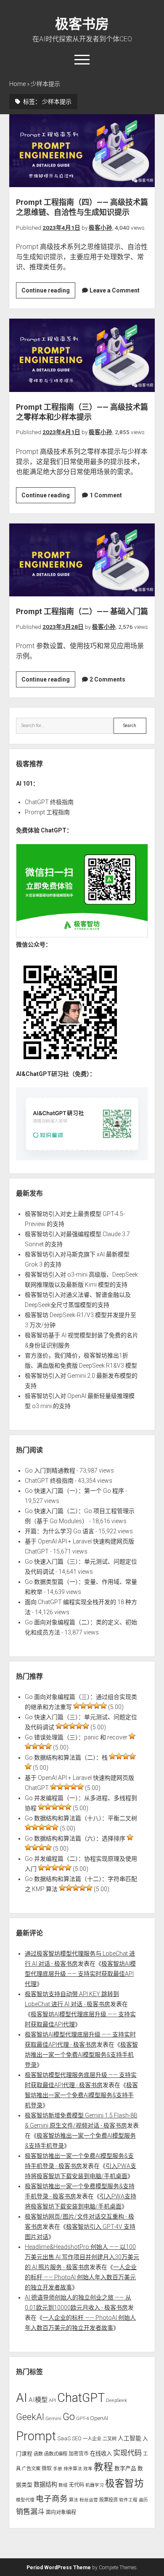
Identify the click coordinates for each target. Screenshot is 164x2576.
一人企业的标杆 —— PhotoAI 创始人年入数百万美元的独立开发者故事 (81, 2277)
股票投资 (108, 2500)
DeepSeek (116, 2400)
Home (17, 84)
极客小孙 (101, 228)
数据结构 (45, 2485)
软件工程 (128, 2500)
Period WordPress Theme (59, 2568)
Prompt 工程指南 (47, 812)
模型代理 (25, 2500)
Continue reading (48, 292)
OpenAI (99, 2418)
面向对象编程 (61, 2512)
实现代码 (127, 2453)
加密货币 (79, 2454)
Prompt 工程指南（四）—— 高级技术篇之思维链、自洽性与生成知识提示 (82, 151)
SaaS (64, 2438)
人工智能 (130, 2438)
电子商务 (52, 2499)
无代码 (77, 2485)
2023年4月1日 (61, 228)
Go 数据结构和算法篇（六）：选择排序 (75, 1838)
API (52, 2400)
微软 (47, 2469)
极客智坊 (124, 2483)
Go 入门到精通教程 (50, 1470)
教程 (103, 2467)
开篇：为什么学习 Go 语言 (60, 1531)
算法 (74, 2500)
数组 (63, 2485)
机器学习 (95, 2485)
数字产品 (125, 2468)
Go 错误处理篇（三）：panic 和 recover (76, 1737)
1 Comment (106, 495)
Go (69, 2417)
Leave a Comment (115, 290)
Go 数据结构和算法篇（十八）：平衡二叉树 (81, 1818)
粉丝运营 (89, 2500)
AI (22, 2398)
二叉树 (110, 2439)
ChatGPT (81, 2398)
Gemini (53, 2418)
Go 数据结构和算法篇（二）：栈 (66, 1758)
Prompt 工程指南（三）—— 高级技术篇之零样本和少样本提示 (82, 355)
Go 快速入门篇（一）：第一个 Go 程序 (74, 1491)
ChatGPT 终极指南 (49, 802)
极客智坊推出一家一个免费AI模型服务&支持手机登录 (81, 2055)
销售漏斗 (30, 2512)
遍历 (143, 2500)
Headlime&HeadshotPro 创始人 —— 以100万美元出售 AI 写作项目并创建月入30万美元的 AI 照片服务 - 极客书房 (82, 2257)
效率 (88, 2469)
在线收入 (101, 2454)
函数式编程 (56, 2454)
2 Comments (107, 679)
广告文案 (31, 2469)
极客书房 (82, 24)
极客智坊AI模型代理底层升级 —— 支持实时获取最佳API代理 (80, 1974)
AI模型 (38, 2400)
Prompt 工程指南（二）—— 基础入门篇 (82, 560)
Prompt (36, 2436)
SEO (77, 2438)
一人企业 (92, 2439)
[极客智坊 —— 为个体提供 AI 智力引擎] (82, 935)
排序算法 (73, 2469)
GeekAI (30, 2417)
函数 (38, 2454)
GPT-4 (82, 2418)
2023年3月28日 (63, 627)
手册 (58, 2469)
